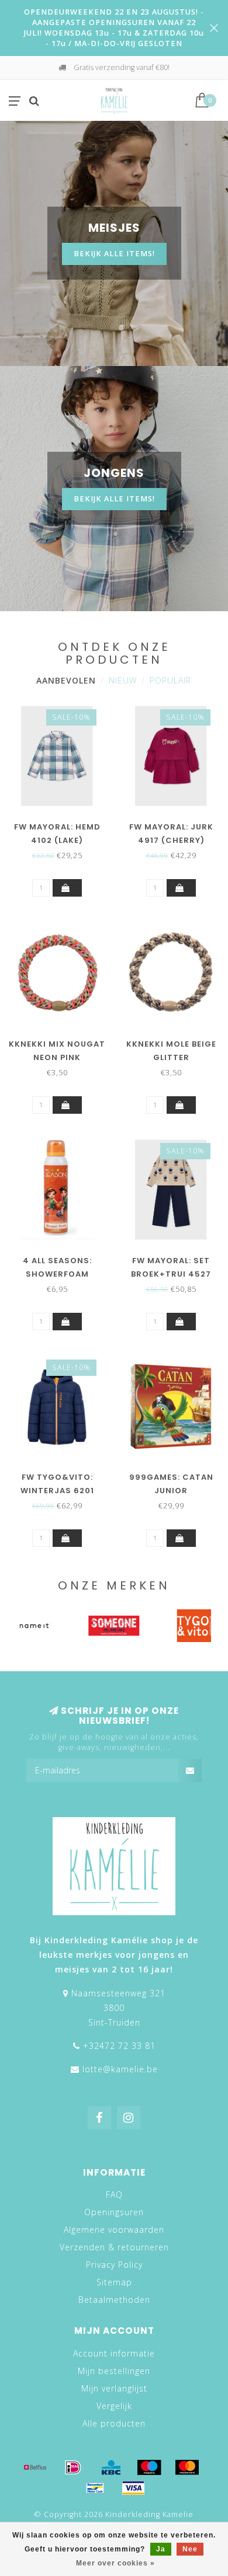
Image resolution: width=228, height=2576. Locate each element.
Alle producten (114, 2423)
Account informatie (114, 2353)
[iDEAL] (73, 2467)
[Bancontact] (95, 2488)
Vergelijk (114, 2406)
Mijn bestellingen (114, 2371)
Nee (190, 2549)
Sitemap (114, 2282)
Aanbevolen (66, 680)
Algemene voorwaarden (114, 2230)
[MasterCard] (187, 2467)
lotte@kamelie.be (120, 2069)
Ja (161, 2549)
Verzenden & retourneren (114, 2247)
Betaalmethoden (114, 2300)
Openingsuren (114, 2212)
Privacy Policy (114, 2265)
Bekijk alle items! (114, 254)
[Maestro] (149, 2467)
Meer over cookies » (115, 2563)
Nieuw (123, 680)
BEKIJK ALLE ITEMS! (114, 499)
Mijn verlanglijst (114, 2388)
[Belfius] (35, 2467)
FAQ (114, 2195)
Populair (170, 680)
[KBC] (111, 2467)
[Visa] (133, 2488)
